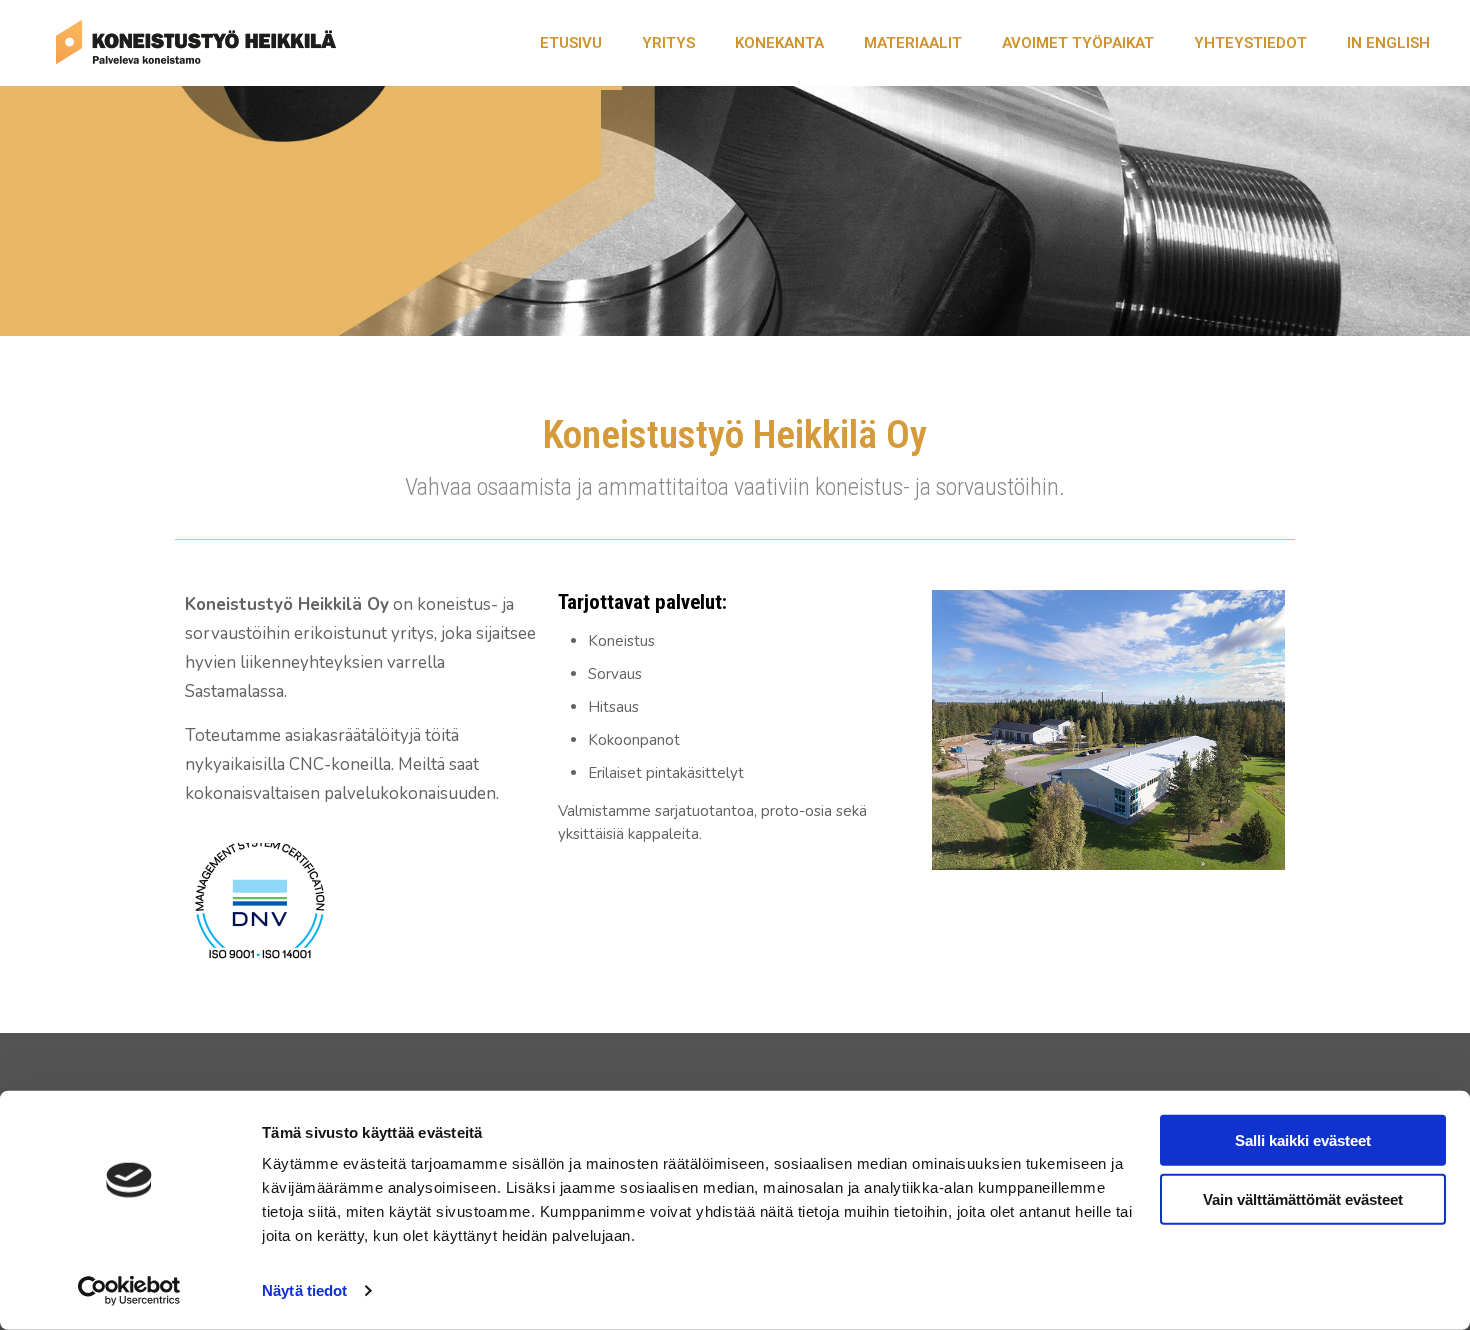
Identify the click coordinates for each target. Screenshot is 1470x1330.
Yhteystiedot (1250, 43)
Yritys (668, 43)
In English (1388, 43)
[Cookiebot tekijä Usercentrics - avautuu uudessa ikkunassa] (129, 1291)
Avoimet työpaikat (1078, 43)
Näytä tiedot (304, 1290)
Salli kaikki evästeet (1303, 1140)
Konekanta (779, 43)
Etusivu (571, 43)
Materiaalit (913, 43)
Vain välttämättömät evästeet (1303, 1198)
